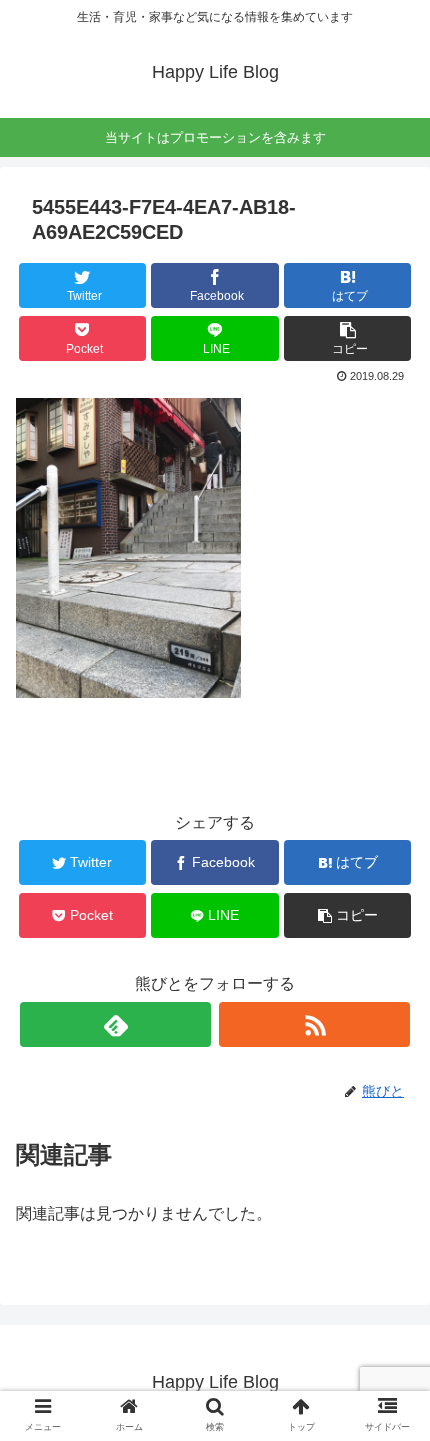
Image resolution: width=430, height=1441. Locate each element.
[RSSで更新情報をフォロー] (314, 1024)
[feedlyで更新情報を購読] (115, 1024)
